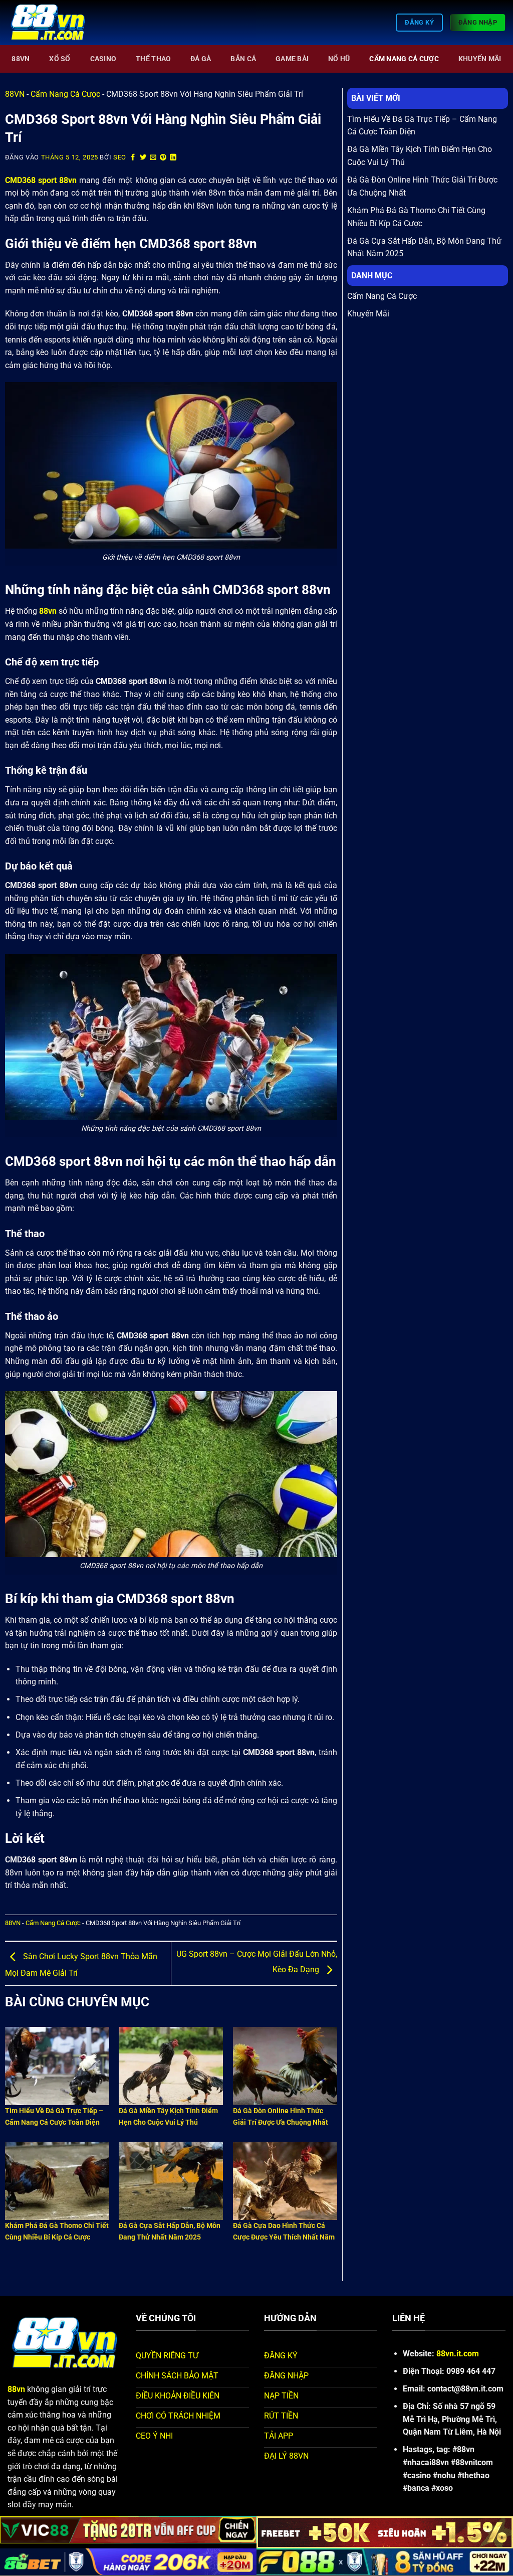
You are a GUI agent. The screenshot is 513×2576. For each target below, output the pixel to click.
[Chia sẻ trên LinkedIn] (173, 158)
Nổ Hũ (339, 59)
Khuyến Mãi (480, 59)
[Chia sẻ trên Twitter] (143, 158)
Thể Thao (153, 59)
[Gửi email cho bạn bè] (153, 158)
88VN (21, 59)
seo (120, 157)
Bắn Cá (243, 59)
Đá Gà (201, 59)
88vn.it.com (458, 2354)
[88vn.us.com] (58, 23)
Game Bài (292, 59)
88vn (48, 611)
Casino (103, 59)
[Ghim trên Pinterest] (163, 158)
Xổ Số (60, 59)
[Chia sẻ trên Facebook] (133, 158)
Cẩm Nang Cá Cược (404, 59)
